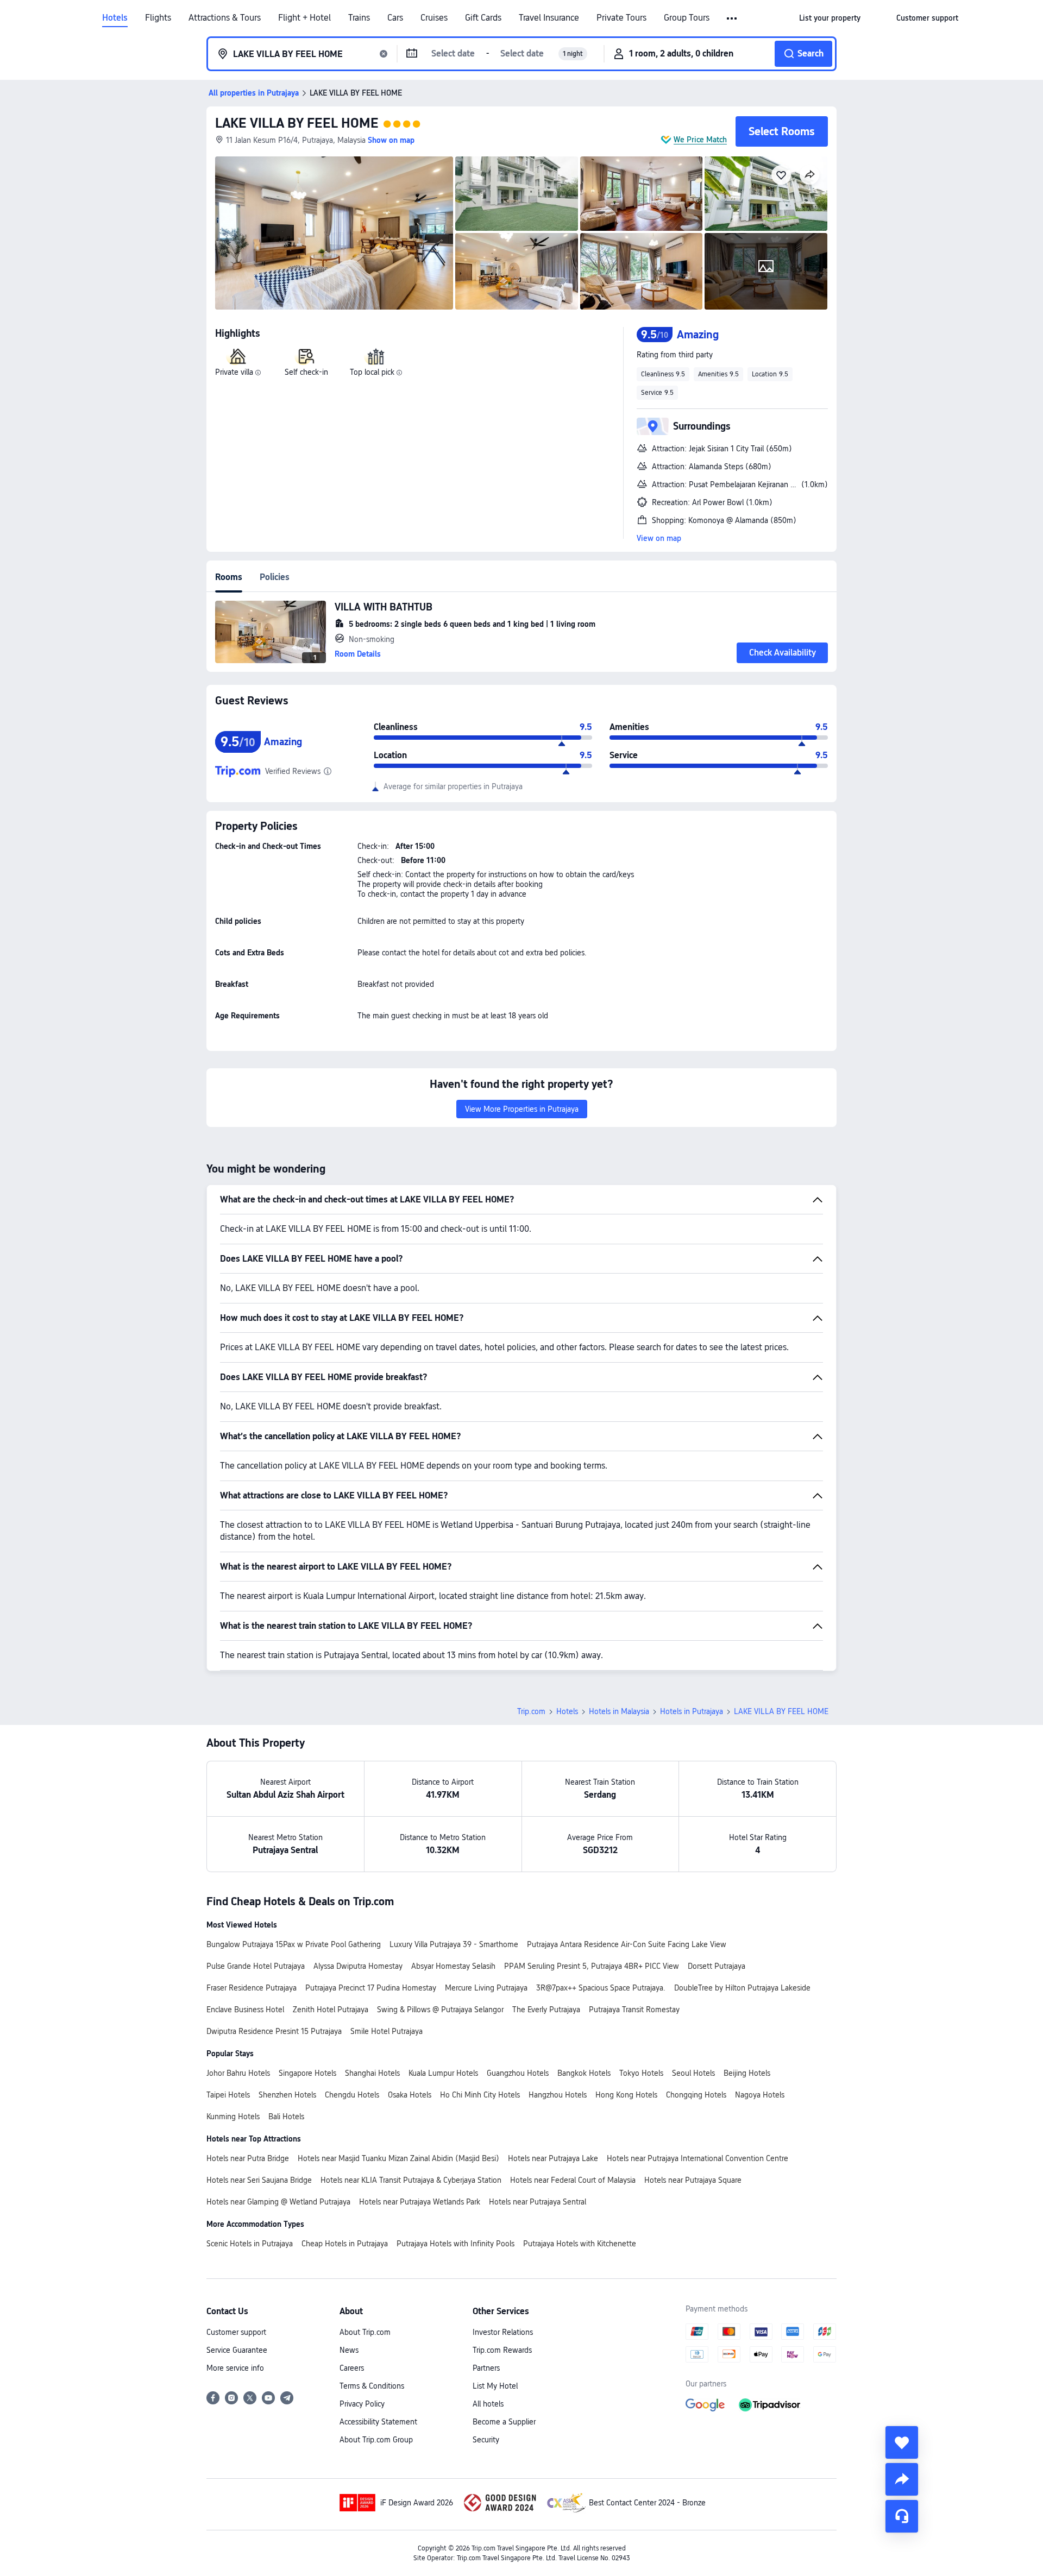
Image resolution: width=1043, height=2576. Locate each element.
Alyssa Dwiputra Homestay (358, 1966)
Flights (158, 18)
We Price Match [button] (700, 140)
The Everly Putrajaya (546, 2010)
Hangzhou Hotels (558, 2095)
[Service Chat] (902, 2516)
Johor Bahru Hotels (238, 2073)
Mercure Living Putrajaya (486, 1988)
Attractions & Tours (225, 18)
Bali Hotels (286, 2117)
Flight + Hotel (304, 18)
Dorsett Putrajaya (717, 1966)
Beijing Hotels (747, 2073)
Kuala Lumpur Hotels (443, 2073)
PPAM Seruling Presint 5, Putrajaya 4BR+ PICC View (592, 1966)
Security (486, 2440)
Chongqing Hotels (696, 2095)
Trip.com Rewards (502, 2350)
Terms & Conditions (372, 2386)
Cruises (434, 18)
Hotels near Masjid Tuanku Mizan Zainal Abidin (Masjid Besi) (398, 2158)
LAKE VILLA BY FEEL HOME (297, 123)
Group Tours (687, 18)
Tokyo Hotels (641, 2073)
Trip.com (531, 1711)
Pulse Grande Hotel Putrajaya (256, 1966)
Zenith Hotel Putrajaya (331, 2010)
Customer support (236, 2332)
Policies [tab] (275, 577)
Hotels (115, 18)
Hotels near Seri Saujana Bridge (259, 2180)
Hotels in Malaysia (619, 1711)
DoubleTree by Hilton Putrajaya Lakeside (742, 1988)
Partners (486, 2368)
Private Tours (621, 18)
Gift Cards (483, 18)
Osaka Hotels (410, 2095)
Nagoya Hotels (760, 2095)
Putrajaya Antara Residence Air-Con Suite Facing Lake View (627, 1944)
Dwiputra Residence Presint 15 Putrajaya (274, 2031)
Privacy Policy (362, 2404)
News (349, 2350)
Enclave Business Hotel (245, 2010)
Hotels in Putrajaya (692, 1711)
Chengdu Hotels (352, 2095)
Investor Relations (503, 2332)
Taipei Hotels (228, 2095)
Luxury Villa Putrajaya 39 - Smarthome (454, 1944)
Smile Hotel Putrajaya (387, 2031)
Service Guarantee (237, 2350)
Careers (352, 2368)
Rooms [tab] (229, 577)
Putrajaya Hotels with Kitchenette (580, 2244)
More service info (235, 2368)
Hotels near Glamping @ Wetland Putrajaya (278, 2202)
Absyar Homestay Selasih (453, 1966)
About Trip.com (365, 2332)
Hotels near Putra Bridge (248, 2158)
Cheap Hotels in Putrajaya (345, 2244)
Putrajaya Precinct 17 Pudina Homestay (371, 1988)
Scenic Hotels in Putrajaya (250, 2244)
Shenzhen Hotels (287, 2095)
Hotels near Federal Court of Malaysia (573, 2180)
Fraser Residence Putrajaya (252, 1988)
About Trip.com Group (376, 2440)
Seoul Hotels (693, 2073)
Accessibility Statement (378, 2422)
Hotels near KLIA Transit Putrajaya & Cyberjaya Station (411, 2180)
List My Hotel (495, 2386)
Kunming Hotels (233, 2117)
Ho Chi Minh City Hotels (480, 2095)
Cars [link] (395, 18)
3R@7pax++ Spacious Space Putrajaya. (601, 1988)
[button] (733, 18)
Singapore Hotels (307, 2073)
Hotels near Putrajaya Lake (553, 2158)
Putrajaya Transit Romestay (634, 2010)
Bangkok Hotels (584, 2073)
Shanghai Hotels (372, 2073)
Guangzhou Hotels (518, 2073)
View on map (659, 538)
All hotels (488, 2404)
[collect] (902, 2442)
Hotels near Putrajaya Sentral (538, 2202)
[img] (334, 233)
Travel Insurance (549, 18)
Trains (359, 18)
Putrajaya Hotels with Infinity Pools (455, 2244)
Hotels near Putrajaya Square (693, 2180)
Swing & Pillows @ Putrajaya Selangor (440, 2010)
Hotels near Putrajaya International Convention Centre (698, 2158)
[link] (830, 18)
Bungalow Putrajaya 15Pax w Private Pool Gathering (294, 1944)
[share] (902, 2479)
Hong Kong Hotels (626, 2095)
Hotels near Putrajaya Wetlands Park (420, 2202)
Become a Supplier (504, 2422)
